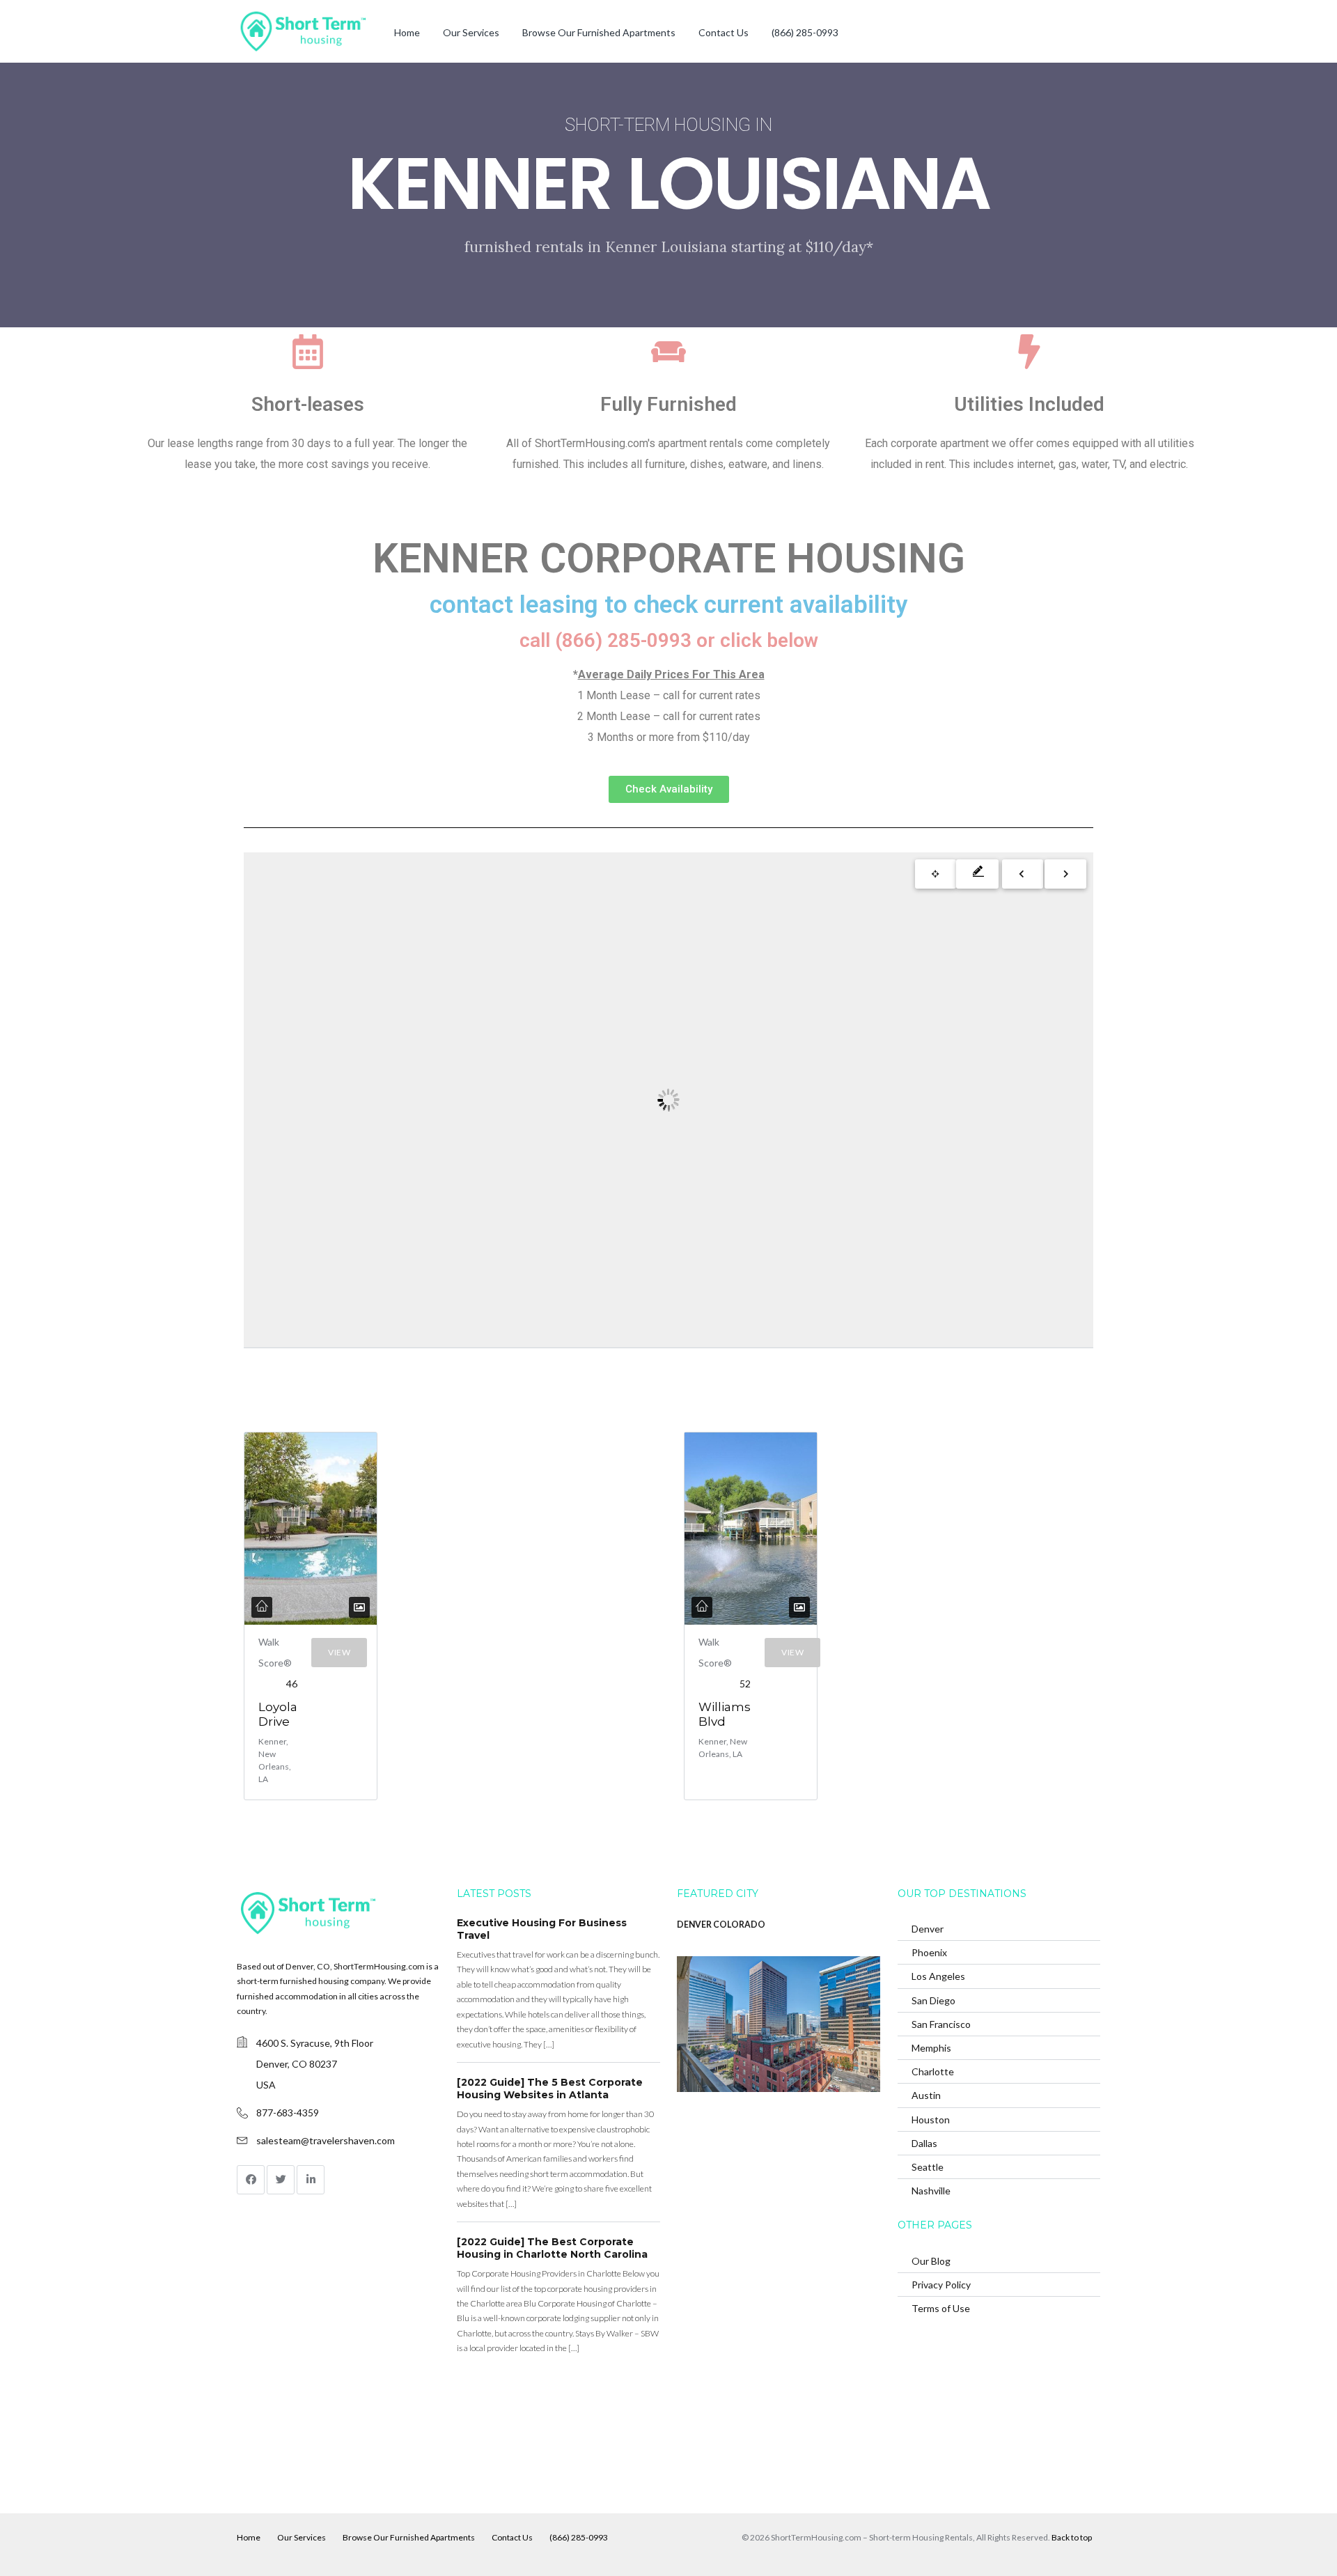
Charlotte (933, 2071)
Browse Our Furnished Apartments (599, 32)
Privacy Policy (941, 2285)
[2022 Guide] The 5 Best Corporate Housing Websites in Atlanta (550, 2089)
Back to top (1072, 2537)
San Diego (933, 2000)
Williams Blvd (725, 1714)
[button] (669, 789)
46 (292, 1684)
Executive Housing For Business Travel (542, 1929)
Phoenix (929, 1952)
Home (407, 32)
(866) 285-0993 (805, 32)
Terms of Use (941, 2308)
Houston (931, 2120)
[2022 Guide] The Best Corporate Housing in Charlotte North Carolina (552, 2248)
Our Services (471, 32)
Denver (928, 1929)
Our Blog (931, 2261)
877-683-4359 (288, 2113)
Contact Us (724, 32)
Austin (926, 2095)
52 (745, 1684)
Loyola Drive (278, 1714)
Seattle (928, 2167)
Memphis (931, 2048)
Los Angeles (938, 1976)
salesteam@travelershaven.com (326, 2140)
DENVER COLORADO (721, 1925)
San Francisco (941, 2024)
